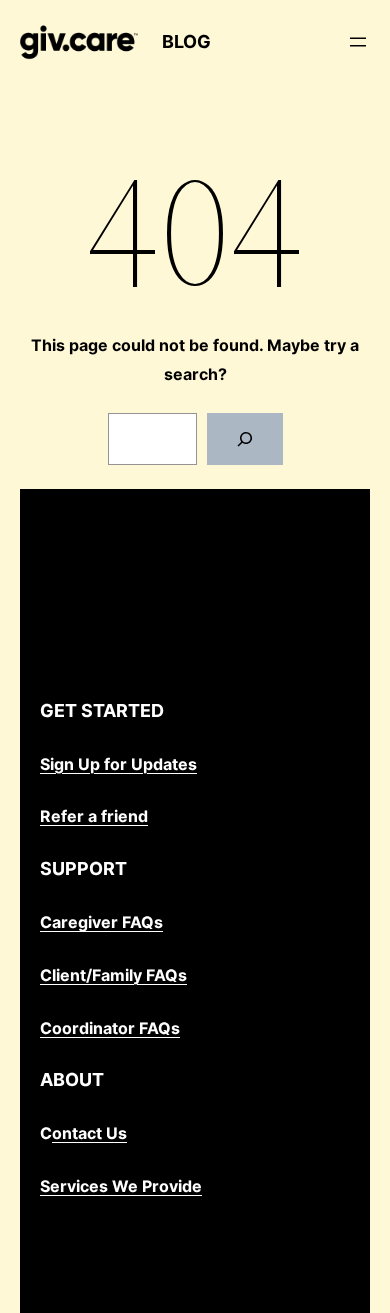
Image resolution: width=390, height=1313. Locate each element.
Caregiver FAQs (101, 922)
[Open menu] (358, 42)
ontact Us (89, 1133)
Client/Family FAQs (113, 975)
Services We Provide (121, 1186)
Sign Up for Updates (118, 764)
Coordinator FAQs (110, 1028)
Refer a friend (94, 816)
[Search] (245, 439)
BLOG (186, 41)
